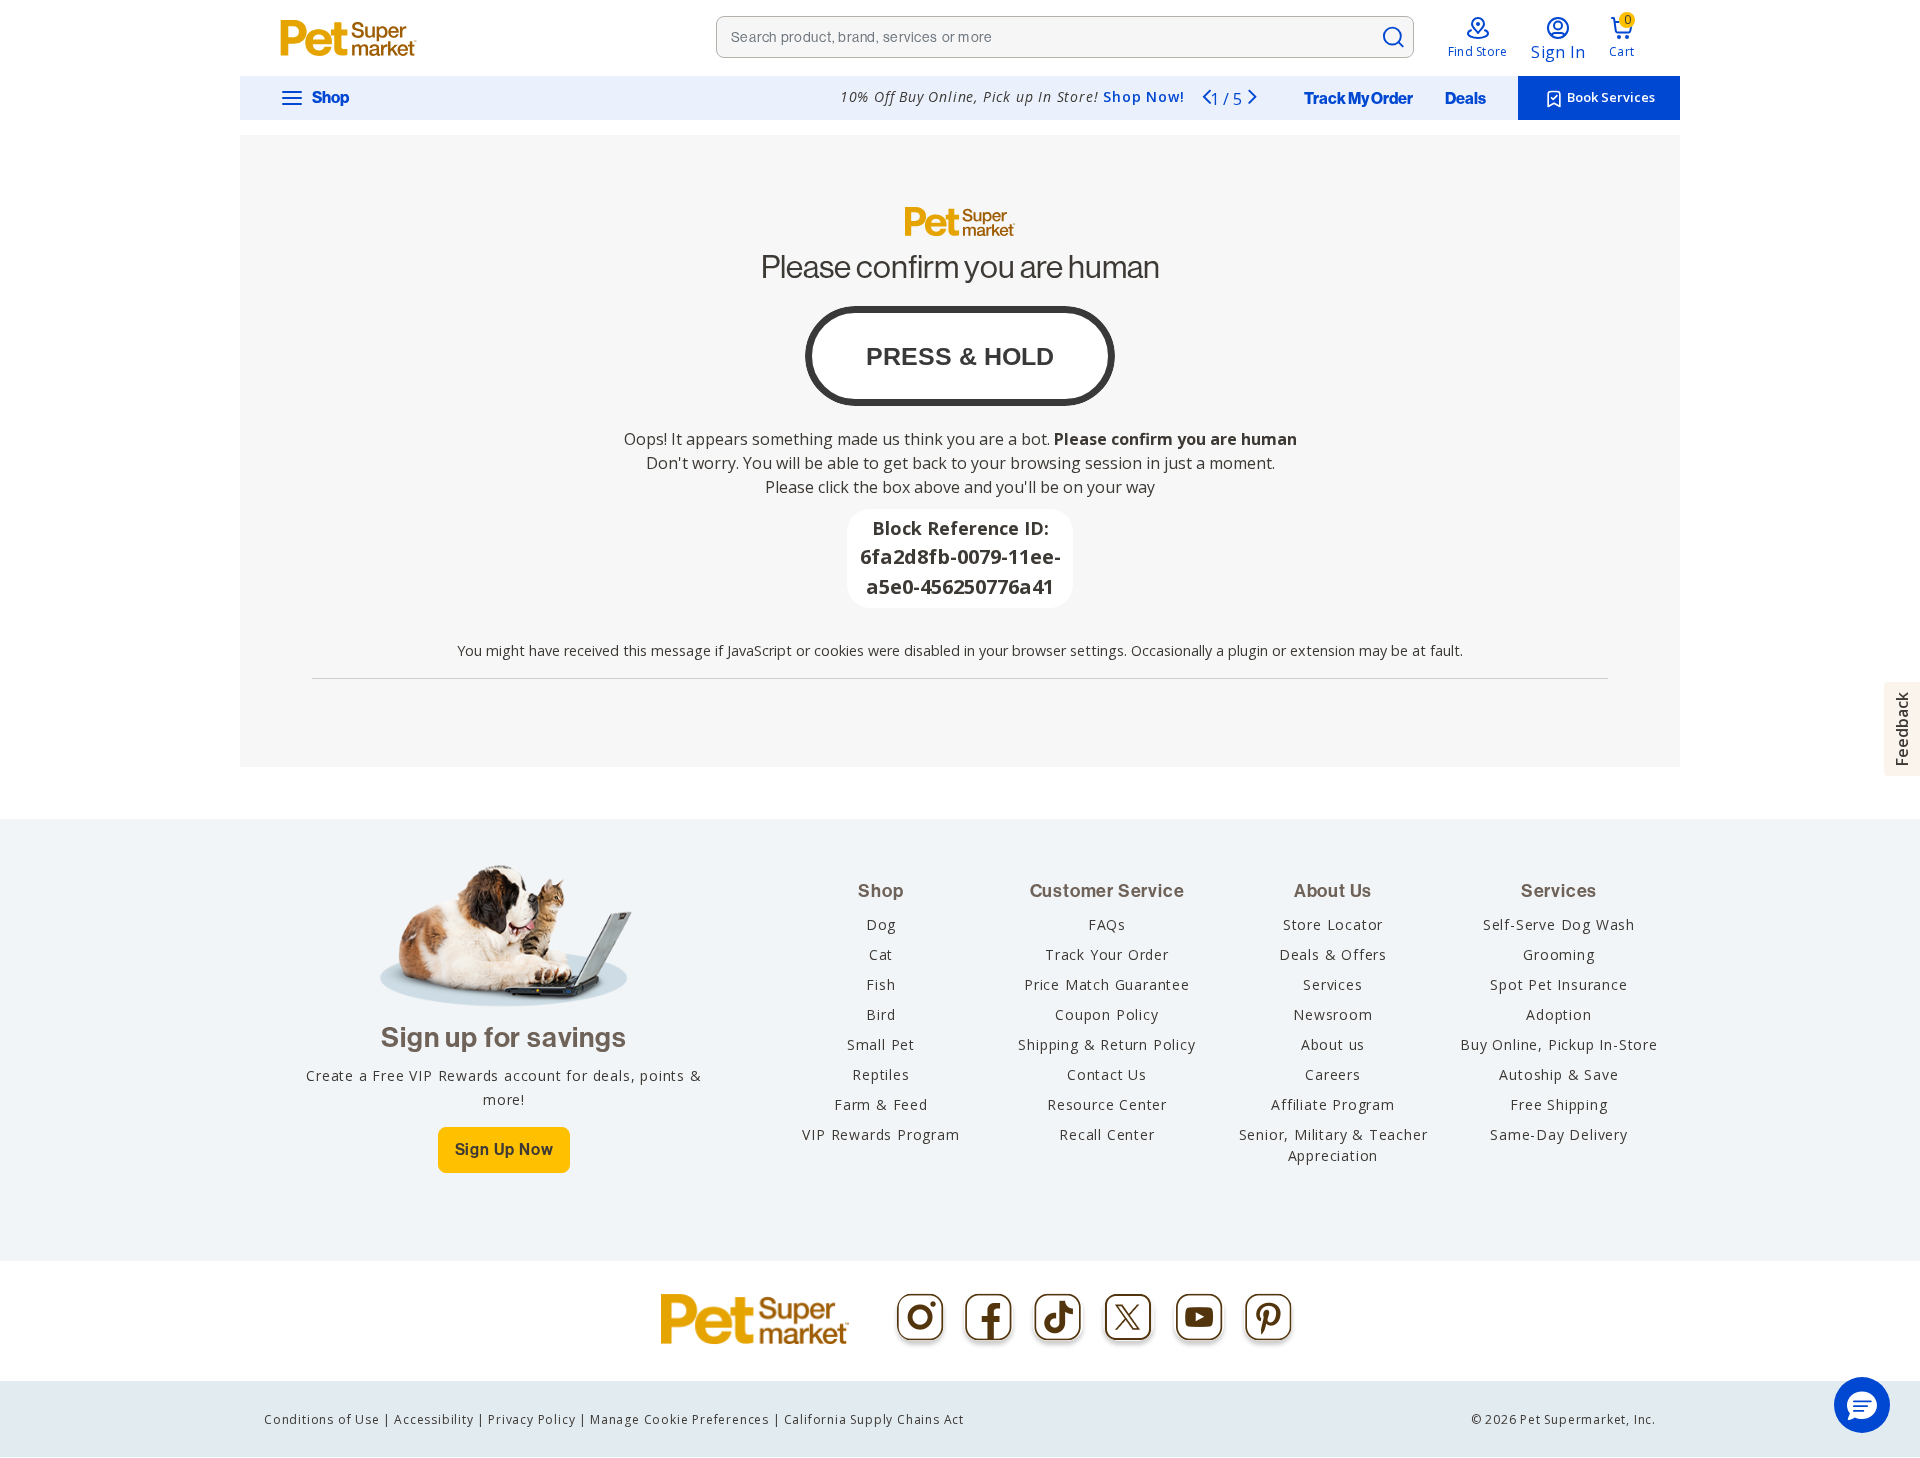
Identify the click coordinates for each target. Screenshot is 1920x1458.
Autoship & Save (1558, 1074)
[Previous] (1206, 96)
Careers (1333, 1074)
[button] (1862, 1405)
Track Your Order (1107, 954)
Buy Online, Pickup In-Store (1559, 1044)
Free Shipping (1558, 1104)
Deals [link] (1465, 99)
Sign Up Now (504, 1149)
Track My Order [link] (1358, 99)
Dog (881, 924)
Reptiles (880, 1074)
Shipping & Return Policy (1106, 1044)
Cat (881, 954)
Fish (880, 984)
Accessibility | (439, 1419)
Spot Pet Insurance (1558, 984)
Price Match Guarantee (1107, 984)
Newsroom (1332, 1014)
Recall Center (1106, 1134)
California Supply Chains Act (874, 1419)
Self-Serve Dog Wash (1559, 924)
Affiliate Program (1333, 1104)
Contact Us (1107, 1074)
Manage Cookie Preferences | (685, 1419)
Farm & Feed (881, 1104)
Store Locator (1333, 924)
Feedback (1902, 729)
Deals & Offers (1333, 954)
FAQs (1107, 924)
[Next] (1252, 96)
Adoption (1558, 1014)
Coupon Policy (1106, 1014)
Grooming (1558, 954)
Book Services (1609, 97)
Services (1332, 984)
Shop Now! (1143, 96)
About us (1333, 1044)
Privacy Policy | (537, 1419)
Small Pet (881, 1044)
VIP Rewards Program (880, 1134)
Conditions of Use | (327, 1419)
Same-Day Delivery (1559, 1134)
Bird (880, 1014)
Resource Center (1107, 1104)
